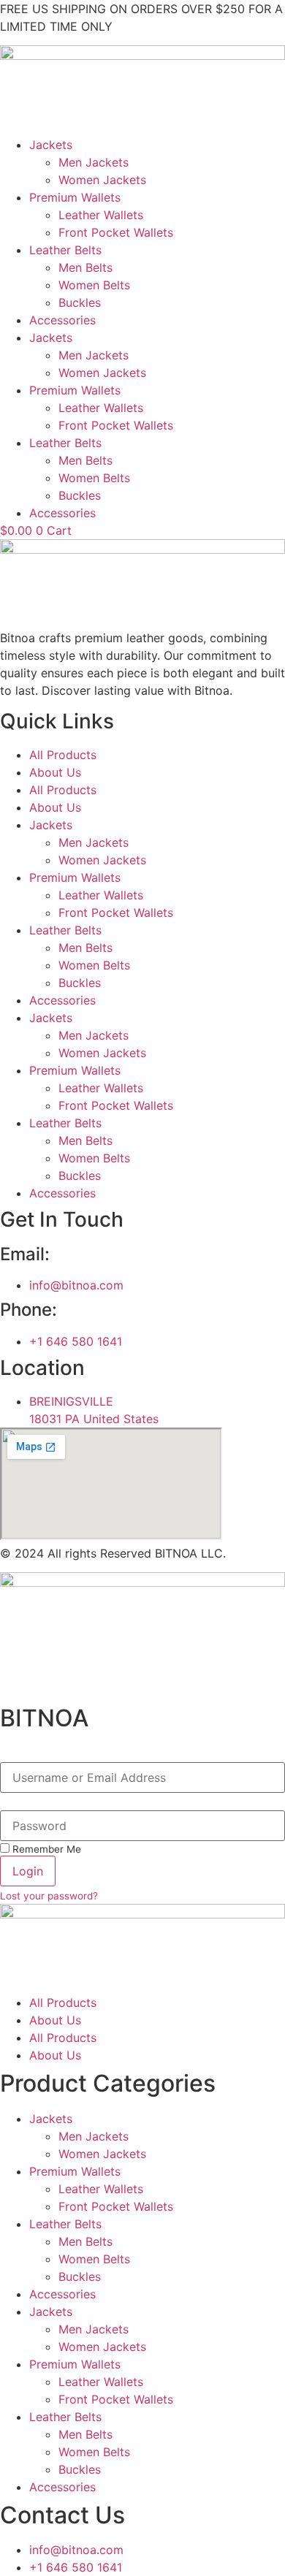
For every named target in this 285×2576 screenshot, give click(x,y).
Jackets (51, 145)
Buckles (80, 302)
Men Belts (85, 267)
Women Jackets (102, 180)
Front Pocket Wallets (116, 232)
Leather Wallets (101, 215)
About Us (55, 772)
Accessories (62, 320)
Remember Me (45, 1849)
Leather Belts (65, 250)
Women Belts (94, 285)
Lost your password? (49, 1896)
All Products (63, 755)
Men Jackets (94, 162)
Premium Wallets (75, 197)
